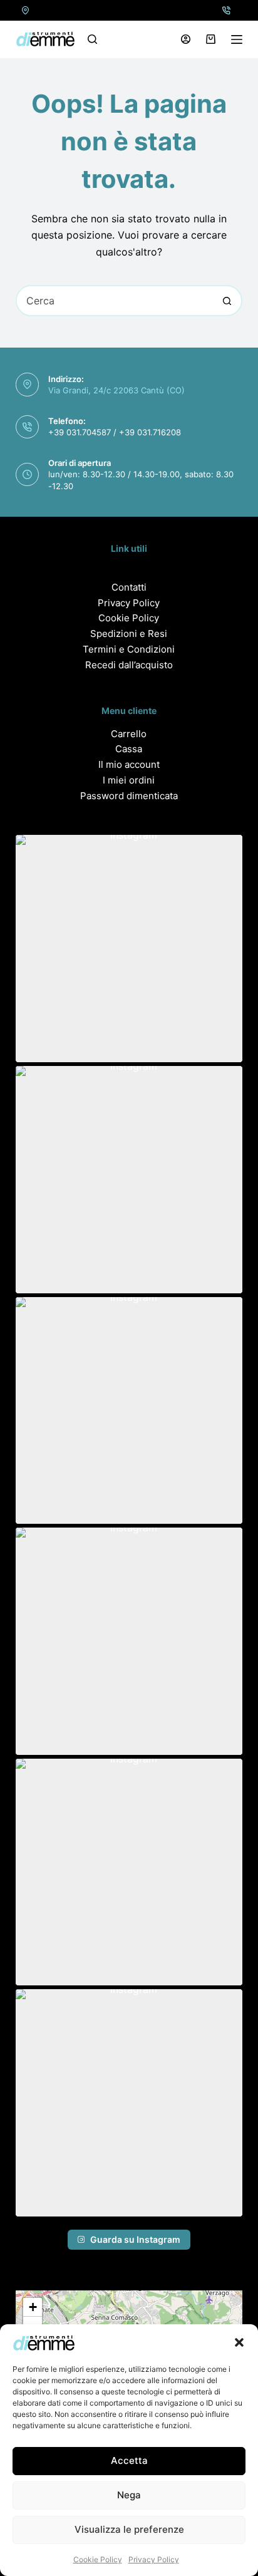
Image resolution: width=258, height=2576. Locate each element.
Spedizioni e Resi (129, 634)
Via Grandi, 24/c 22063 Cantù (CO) (116, 390)
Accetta (129, 2460)
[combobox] (115, 301)
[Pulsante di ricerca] (227, 301)
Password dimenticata (129, 796)
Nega (129, 2495)
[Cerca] (92, 39)
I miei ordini (129, 780)
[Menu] (237, 39)
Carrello (129, 734)
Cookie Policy (98, 2559)
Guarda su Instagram (135, 2239)
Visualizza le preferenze (129, 2529)
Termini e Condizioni (129, 649)
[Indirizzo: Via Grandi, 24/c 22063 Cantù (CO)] (26, 10)
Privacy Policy (154, 2559)
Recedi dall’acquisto (129, 665)
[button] (239, 2342)
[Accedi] (186, 39)
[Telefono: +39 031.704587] (226, 10)
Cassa (129, 749)
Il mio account (129, 764)
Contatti (129, 587)
